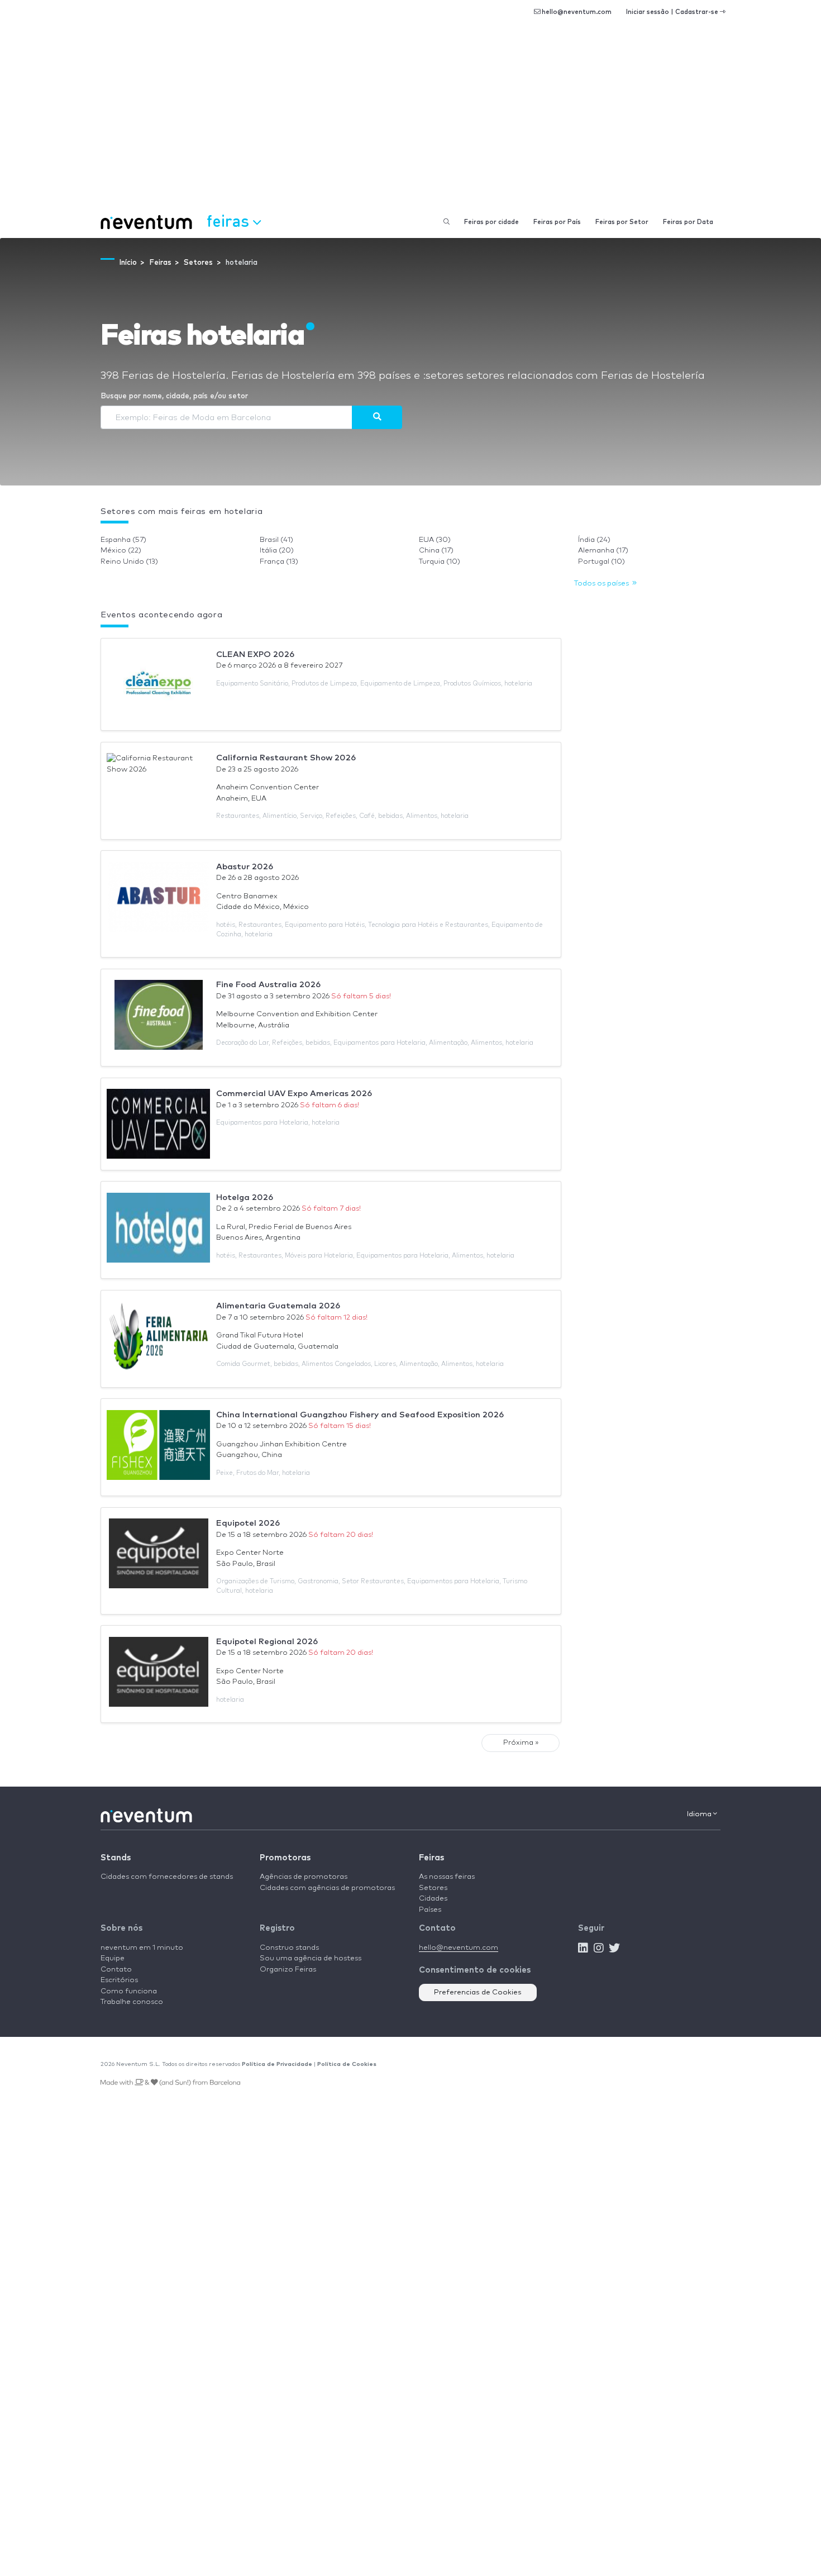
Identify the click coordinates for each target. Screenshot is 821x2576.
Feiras (431, 1858)
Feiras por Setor (622, 222)
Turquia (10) (440, 562)
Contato (116, 1970)
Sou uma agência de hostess (311, 1958)
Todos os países (603, 584)
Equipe (113, 1958)
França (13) (279, 562)
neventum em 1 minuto (142, 1948)
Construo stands (289, 1948)
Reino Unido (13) (129, 562)
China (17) (436, 551)
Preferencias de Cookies (478, 1992)
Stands (116, 1858)
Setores (433, 1888)
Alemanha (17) (603, 551)
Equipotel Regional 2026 (267, 1642)
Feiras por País (557, 222)
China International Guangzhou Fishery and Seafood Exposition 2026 (360, 1415)
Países (430, 1910)
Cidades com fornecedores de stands (167, 1877)
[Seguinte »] (377, 417)
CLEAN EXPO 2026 (255, 654)
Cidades (433, 1899)
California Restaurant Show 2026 (286, 758)
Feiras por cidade (491, 222)
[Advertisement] (410, 123)
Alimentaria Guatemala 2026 (278, 1306)
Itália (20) (277, 551)
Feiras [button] (230, 220)
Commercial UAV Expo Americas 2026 (294, 1094)
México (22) (121, 551)
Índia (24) (594, 540)
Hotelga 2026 (245, 1197)
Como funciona (129, 1991)
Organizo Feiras (288, 1970)
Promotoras (285, 1858)
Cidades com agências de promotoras (327, 1888)
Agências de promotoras (304, 1877)
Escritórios (119, 1980)
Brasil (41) (276, 540)
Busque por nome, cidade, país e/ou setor (174, 396)
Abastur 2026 (245, 867)
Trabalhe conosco (132, 2002)
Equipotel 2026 (248, 1523)
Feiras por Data (688, 222)
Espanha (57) (123, 540)
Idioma (700, 1814)
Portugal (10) (602, 562)
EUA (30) (435, 540)
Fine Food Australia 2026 (268, 985)
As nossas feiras (447, 1877)
